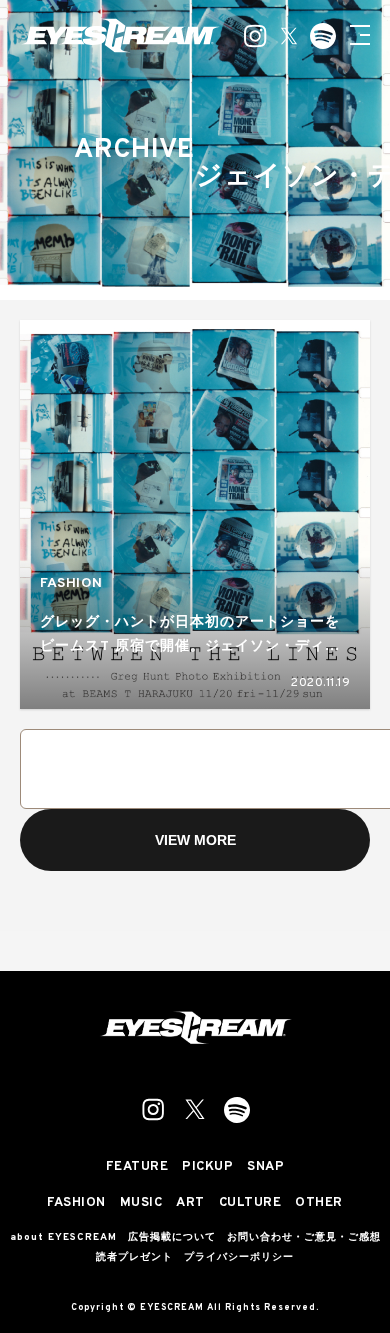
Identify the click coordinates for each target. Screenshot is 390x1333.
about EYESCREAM (63, 1238)
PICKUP (207, 1167)
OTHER (319, 1203)
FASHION (71, 583)
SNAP (265, 1167)
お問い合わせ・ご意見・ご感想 (304, 1238)
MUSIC (141, 1203)
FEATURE (137, 1167)
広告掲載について (172, 1238)
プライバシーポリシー (239, 1258)
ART (190, 1203)
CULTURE (250, 1203)
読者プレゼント (134, 1258)
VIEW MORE (195, 840)
